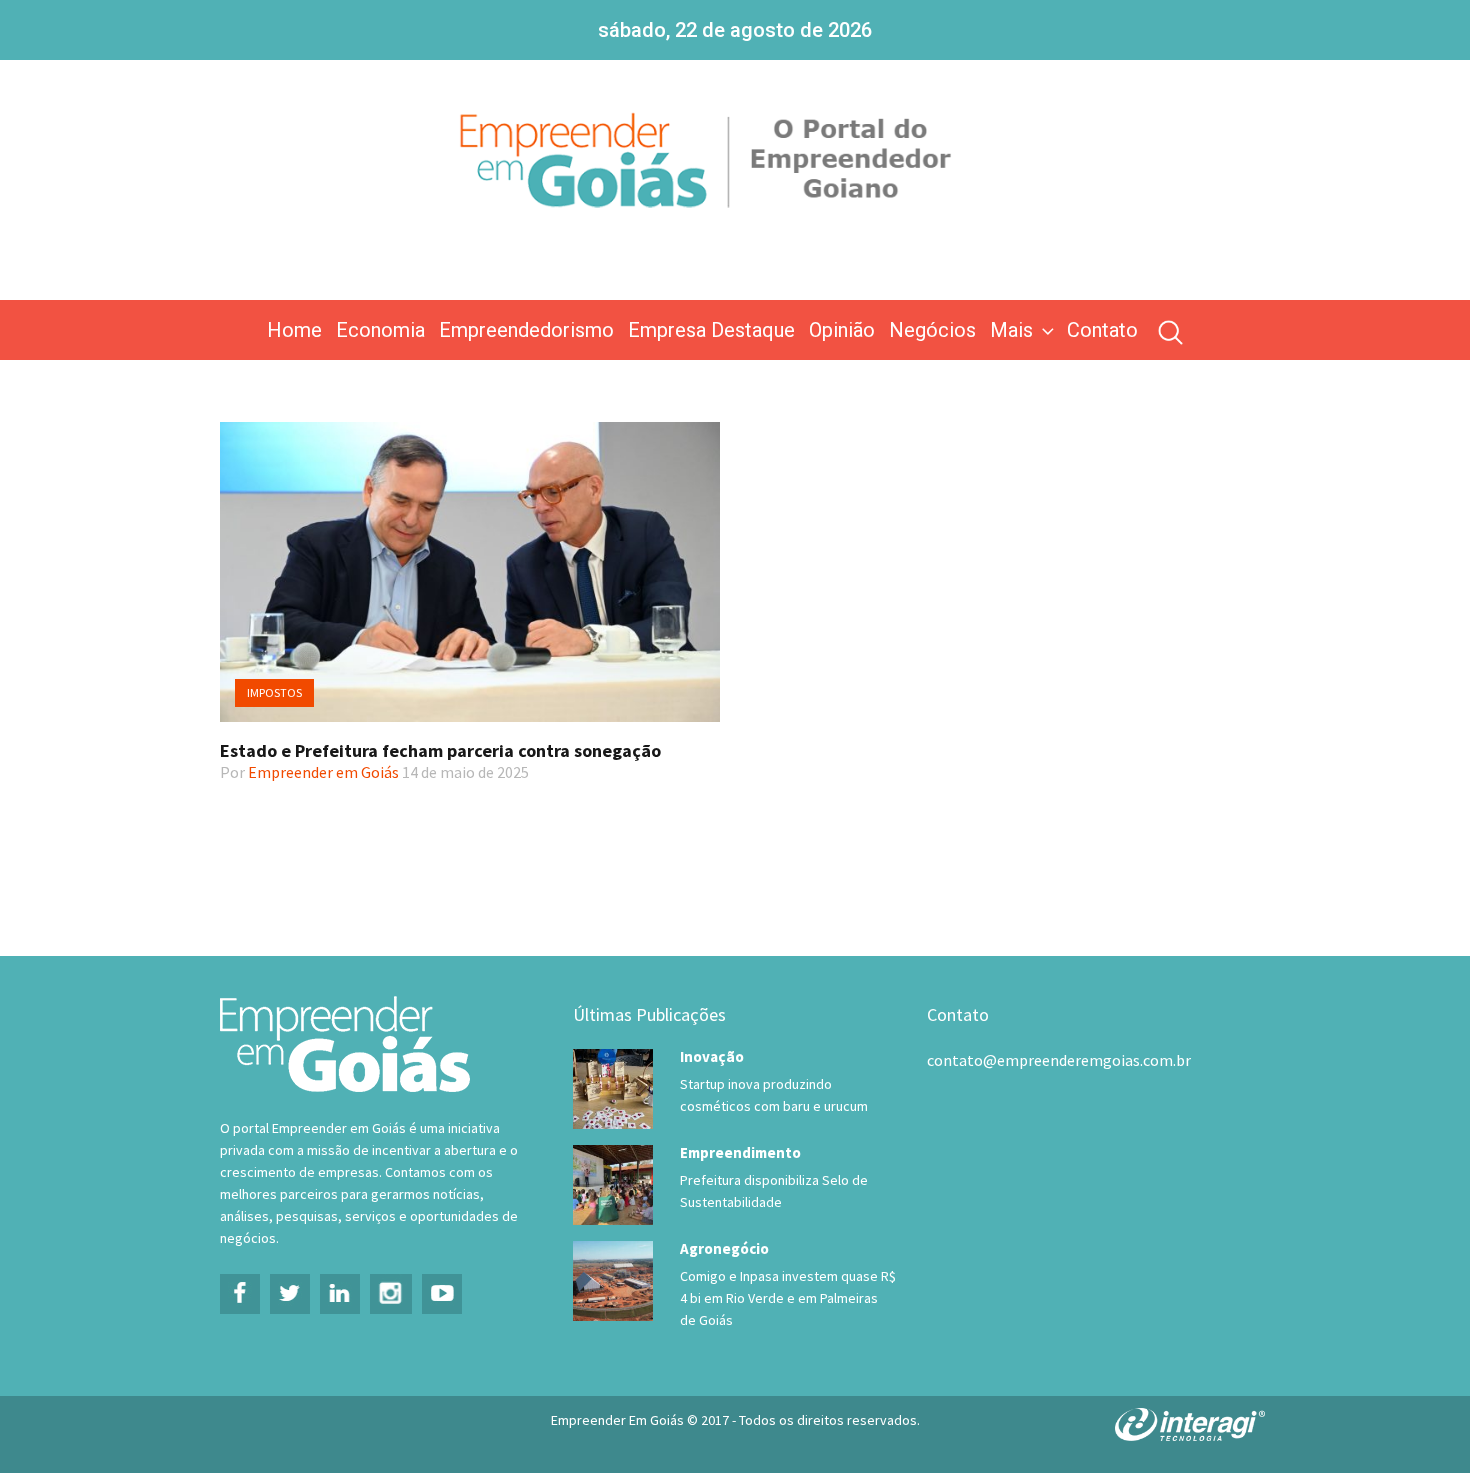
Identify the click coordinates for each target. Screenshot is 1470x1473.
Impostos (274, 692)
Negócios (932, 330)
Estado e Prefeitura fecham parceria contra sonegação (440, 750)
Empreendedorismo (526, 330)
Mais (1011, 330)
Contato (1102, 330)
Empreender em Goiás (323, 772)
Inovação (712, 1056)
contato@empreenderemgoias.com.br (1059, 1060)
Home (294, 330)
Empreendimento (740, 1152)
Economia (380, 330)
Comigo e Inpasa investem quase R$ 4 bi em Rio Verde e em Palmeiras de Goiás (788, 1298)
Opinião (842, 330)
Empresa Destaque (711, 330)
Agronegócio (724, 1248)
